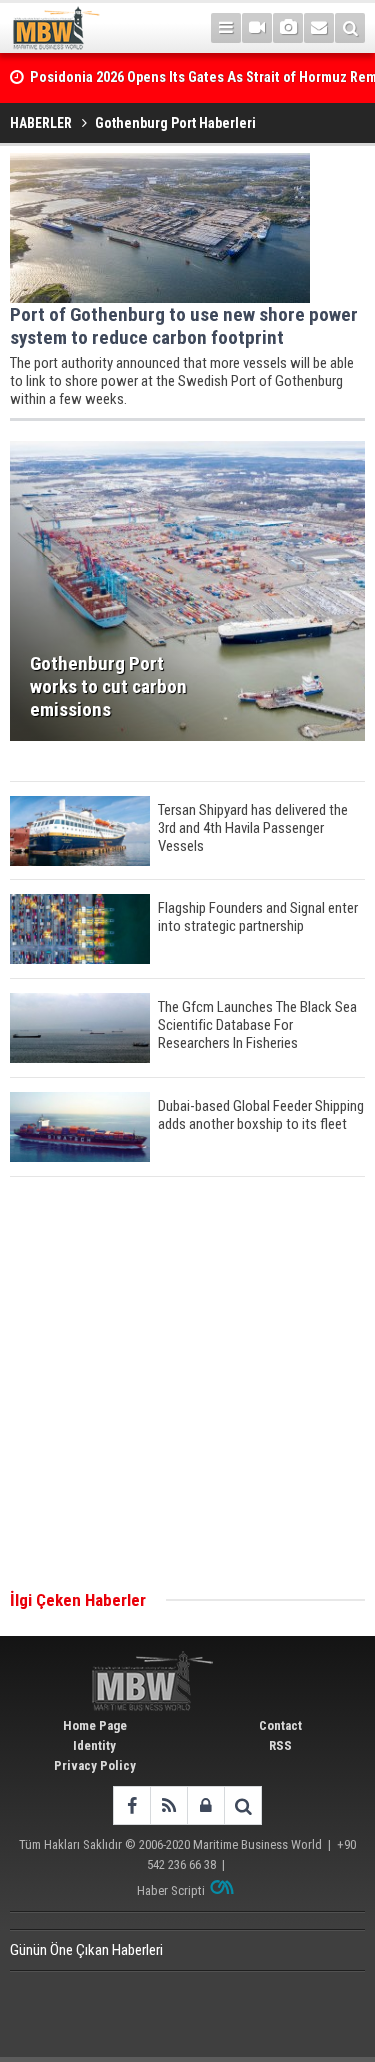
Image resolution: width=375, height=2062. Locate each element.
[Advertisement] (187, 1384)
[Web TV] (257, 28)
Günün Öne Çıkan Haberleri (86, 1950)
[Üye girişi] (205, 1805)
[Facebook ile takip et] (131, 1805)
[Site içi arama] (350, 28)
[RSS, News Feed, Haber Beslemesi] (168, 1805)
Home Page (95, 1725)
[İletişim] (319, 28)
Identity (94, 1745)
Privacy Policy (95, 1765)
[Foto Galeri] (288, 28)
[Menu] (226, 28)
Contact (280, 1725)
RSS (280, 1745)
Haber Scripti (171, 1890)
